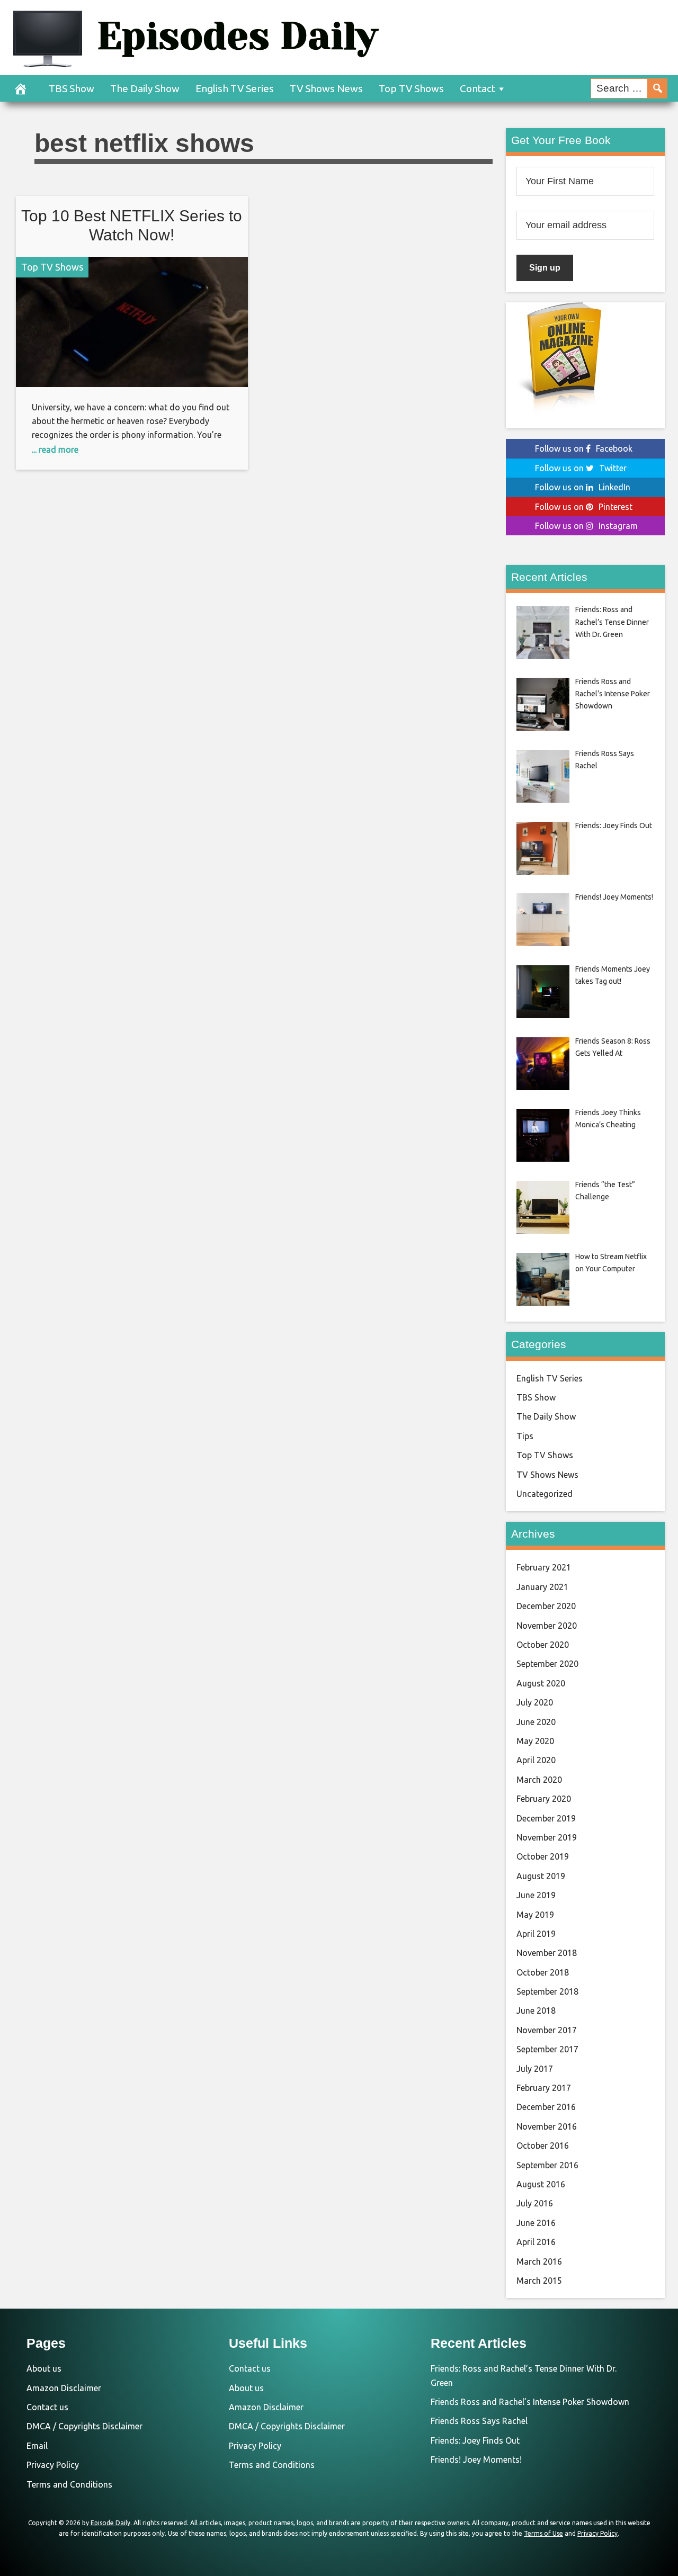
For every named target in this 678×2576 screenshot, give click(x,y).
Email (37, 2446)
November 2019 (547, 1837)
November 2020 (547, 1626)
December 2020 (546, 1606)
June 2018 (536, 2010)
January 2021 (542, 1587)
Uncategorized (545, 1494)
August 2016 (541, 2184)
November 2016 (547, 2126)
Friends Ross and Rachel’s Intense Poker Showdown (530, 2402)
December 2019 (546, 1818)
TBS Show (72, 88)
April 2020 (536, 1760)
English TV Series (235, 88)
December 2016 (546, 2107)
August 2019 (541, 1876)
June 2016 (536, 2223)
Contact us (47, 2407)
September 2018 (547, 1991)
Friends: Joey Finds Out (475, 2440)
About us (44, 2368)
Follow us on (584, 448)
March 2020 (539, 1780)
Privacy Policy (53, 2465)
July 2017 (535, 2069)
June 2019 (536, 1895)
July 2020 (535, 1702)
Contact (478, 88)
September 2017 (547, 2049)
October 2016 (543, 2146)
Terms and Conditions (69, 2484)
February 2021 (544, 1567)
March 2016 (539, 2261)
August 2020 (541, 1683)
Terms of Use (543, 2533)
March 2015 (539, 2281)
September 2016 (547, 2165)
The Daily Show (145, 88)
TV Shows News (326, 88)
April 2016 (536, 2242)
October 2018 (543, 1972)
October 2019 (543, 1856)
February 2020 (544, 1799)
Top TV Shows (411, 88)
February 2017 (544, 2088)
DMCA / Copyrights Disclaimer (84, 2426)
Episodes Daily (237, 36)
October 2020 (543, 1645)
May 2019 (535, 1915)
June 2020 (536, 1722)
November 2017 (547, 2030)
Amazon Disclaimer (64, 2388)
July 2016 (535, 2203)
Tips (525, 1436)
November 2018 (547, 1953)
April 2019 (536, 1934)
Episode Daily (110, 2523)
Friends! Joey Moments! (476, 2460)
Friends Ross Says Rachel (479, 2421)
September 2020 (547, 1664)
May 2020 (535, 1741)
